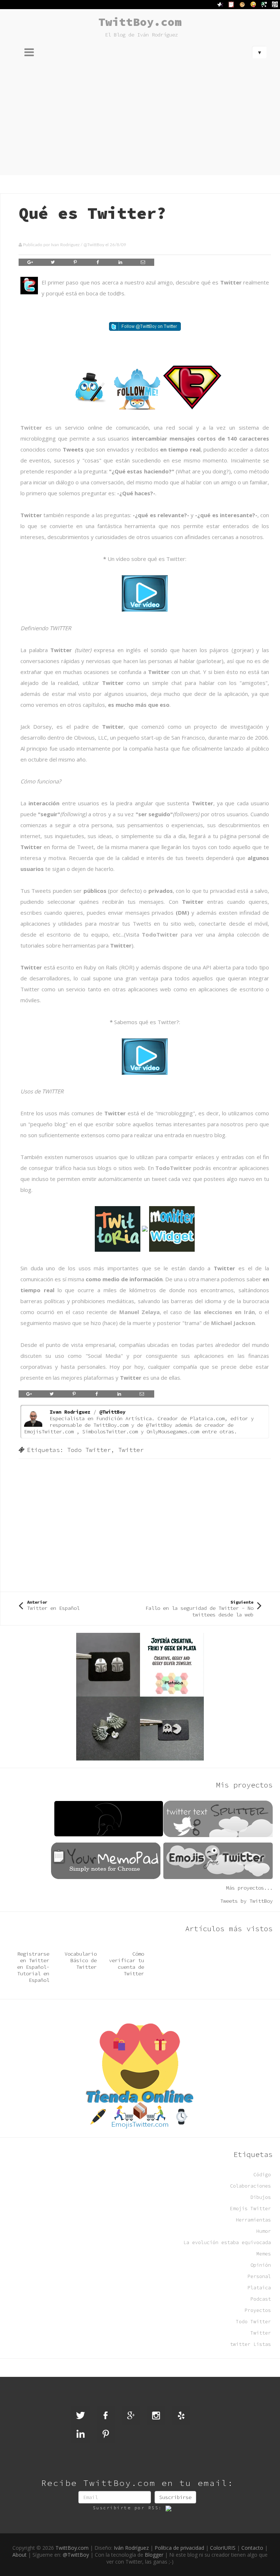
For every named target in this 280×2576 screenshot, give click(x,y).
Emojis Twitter (250, 2209)
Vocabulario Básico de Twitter (81, 1960)
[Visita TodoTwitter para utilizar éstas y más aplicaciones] (145, 1228)
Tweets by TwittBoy (246, 1901)
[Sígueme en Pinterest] (106, 2434)
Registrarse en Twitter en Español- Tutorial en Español (33, 1967)
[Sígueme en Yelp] (181, 2416)
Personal (259, 2276)
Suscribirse (175, 2497)
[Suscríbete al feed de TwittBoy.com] (174, 2508)
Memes (264, 2254)
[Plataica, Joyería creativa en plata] (140, 1696)
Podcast (261, 2299)
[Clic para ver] (145, 593)
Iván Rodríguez (131, 2548)
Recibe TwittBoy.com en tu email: (137, 2483)
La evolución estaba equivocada (227, 2242)
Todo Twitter (89, 1450)
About (20, 2555)
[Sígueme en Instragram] (156, 2416)
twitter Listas (250, 2344)
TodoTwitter (160, 934)
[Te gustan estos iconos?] (145, 387)
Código (262, 2175)
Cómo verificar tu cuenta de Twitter (127, 1964)
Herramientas (253, 2220)
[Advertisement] (140, 120)
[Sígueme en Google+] (131, 2416)
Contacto (252, 2548)
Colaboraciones (250, 2186)
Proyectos (258, 2310)
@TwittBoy (94, 245)
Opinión (261, 2265)
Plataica (259, 2288)
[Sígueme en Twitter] (145, 326)
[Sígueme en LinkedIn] (81, 2434)
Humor (264, 2231)
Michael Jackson (233, 1323)
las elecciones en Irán (224, 1312)
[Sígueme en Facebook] (106, 2416)
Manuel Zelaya (139, 1312)
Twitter (31, 427)
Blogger (154, 2555)
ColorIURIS (223, 2548)
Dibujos (261, 2197)
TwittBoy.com (140, 22)
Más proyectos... (249, 1888)
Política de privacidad (179, 2548)
